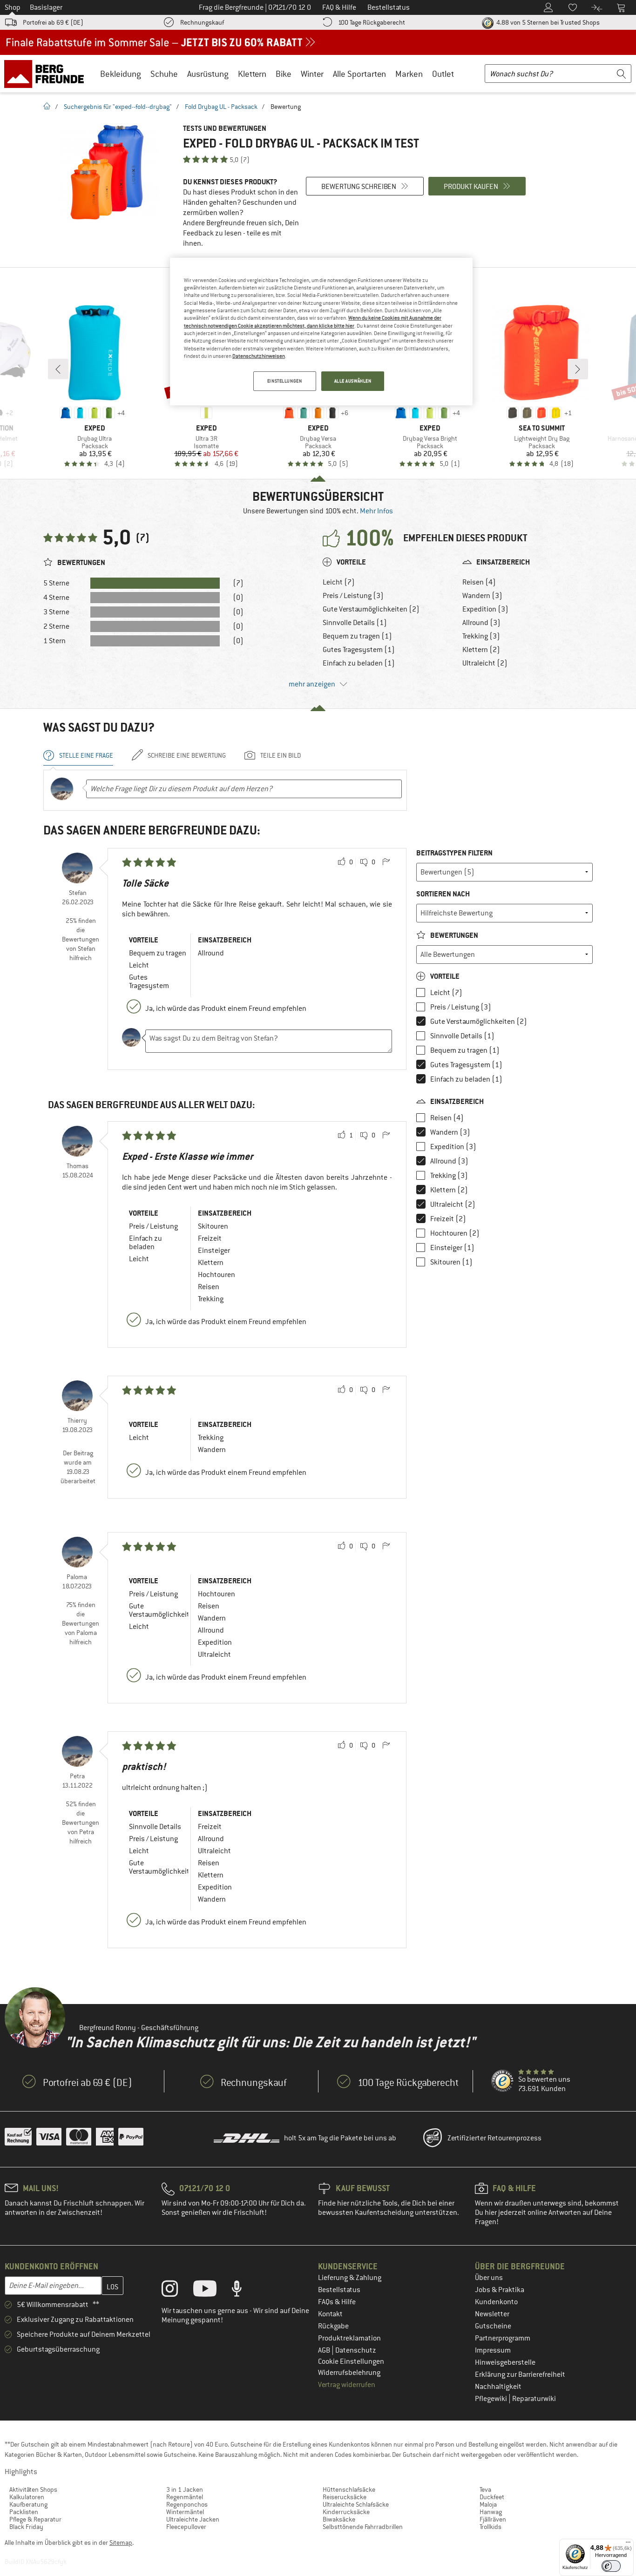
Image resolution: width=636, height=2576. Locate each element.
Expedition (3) (485, 609)
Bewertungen (453, 935)
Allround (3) (481, 623)
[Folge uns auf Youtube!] (212, 2291)
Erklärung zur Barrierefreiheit (520, 2374)
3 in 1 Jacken (185, 2489)
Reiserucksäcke (345, 2497)
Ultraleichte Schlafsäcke (356, 2504)
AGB (325, 2350)
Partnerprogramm (503, 2338)
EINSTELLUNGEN (284, 381)
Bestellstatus (339, 2290)
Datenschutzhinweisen (259, 356)
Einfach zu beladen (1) (359, 663)
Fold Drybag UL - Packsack (221, 107)
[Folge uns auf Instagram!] (177, 2291)
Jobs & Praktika (500, 2290)
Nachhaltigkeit (498, 2387)
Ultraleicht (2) (485, 663)
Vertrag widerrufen (347, 2385)
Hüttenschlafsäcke (349, 2489)
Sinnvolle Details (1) (355, 623)
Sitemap (121, 2542)
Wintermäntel (185, 2512)
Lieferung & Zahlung (350, 2278)
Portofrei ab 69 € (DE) (53, 22)
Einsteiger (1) (452, 1248)
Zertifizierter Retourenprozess (494, 2138)
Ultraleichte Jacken (193, 2519)
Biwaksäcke (339, 2519)
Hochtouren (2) (455, 1233)
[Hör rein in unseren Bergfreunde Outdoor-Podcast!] (244, 2291)
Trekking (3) (481, 636)
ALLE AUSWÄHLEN (353, 381)
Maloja (488, 2504)
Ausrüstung (208, 74)
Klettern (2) (481, 650)
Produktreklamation (349, 2338)
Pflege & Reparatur (35, 2519)
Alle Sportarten (359, 74)
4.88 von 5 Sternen (547, 22)
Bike (284, 74)
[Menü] (628, 2544)
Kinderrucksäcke (346, 2512)
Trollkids (491, 2527)
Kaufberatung (28, 2504)
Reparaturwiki (534, 2399)
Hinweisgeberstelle (505, 2362)
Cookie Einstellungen (351, 2361)
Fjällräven (493, 2519)
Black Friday (26, 2527)
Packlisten (24, 2512)
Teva (485, 2489)
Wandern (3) (482, 596)
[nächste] (578, 369)
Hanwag (491, 2512)
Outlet (443, 74)
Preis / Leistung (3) (353, 596)
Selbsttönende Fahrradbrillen (363, 2527)
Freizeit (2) (448, 1219)
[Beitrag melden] (386, 862)
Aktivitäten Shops (33, 2489)
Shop (13, 7)
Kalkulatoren (27, 2497)
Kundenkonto (496, 2302)
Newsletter (492, 2314)
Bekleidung (121, 74)
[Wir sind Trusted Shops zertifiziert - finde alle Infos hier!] (503, 2081)
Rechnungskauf (202, 22)
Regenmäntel (185, 2497)
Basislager (46, 7)
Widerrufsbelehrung (349, 2373)
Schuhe (164, 74)
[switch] (611, 2566)
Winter (312, 74)
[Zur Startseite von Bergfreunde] (47, 74)
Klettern (252, 74)
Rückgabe (333, 2326)
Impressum (493, 2350)
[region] (321, 332)
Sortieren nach (443, 894)
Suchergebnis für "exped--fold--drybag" (118, 107)
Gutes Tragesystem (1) (359, 650)
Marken (409, 74)
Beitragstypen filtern (454, 853)
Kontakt (330, 2314)
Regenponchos (187, 2504)
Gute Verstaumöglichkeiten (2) (371, 609)
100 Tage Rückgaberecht (372, 22)
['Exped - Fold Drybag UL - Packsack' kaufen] (108, 173)
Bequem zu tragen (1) (357, 636)
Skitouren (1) (451, 1262)
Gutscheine (493, 2326)
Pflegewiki (492, 2399)
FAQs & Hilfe (337, 2302)
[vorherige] (58, 369)
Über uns (489, 2278)
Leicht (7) (339, 582)
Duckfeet (492, 2497)
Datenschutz (356, 2350)
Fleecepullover (186, 2527)
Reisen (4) (479, 582)
